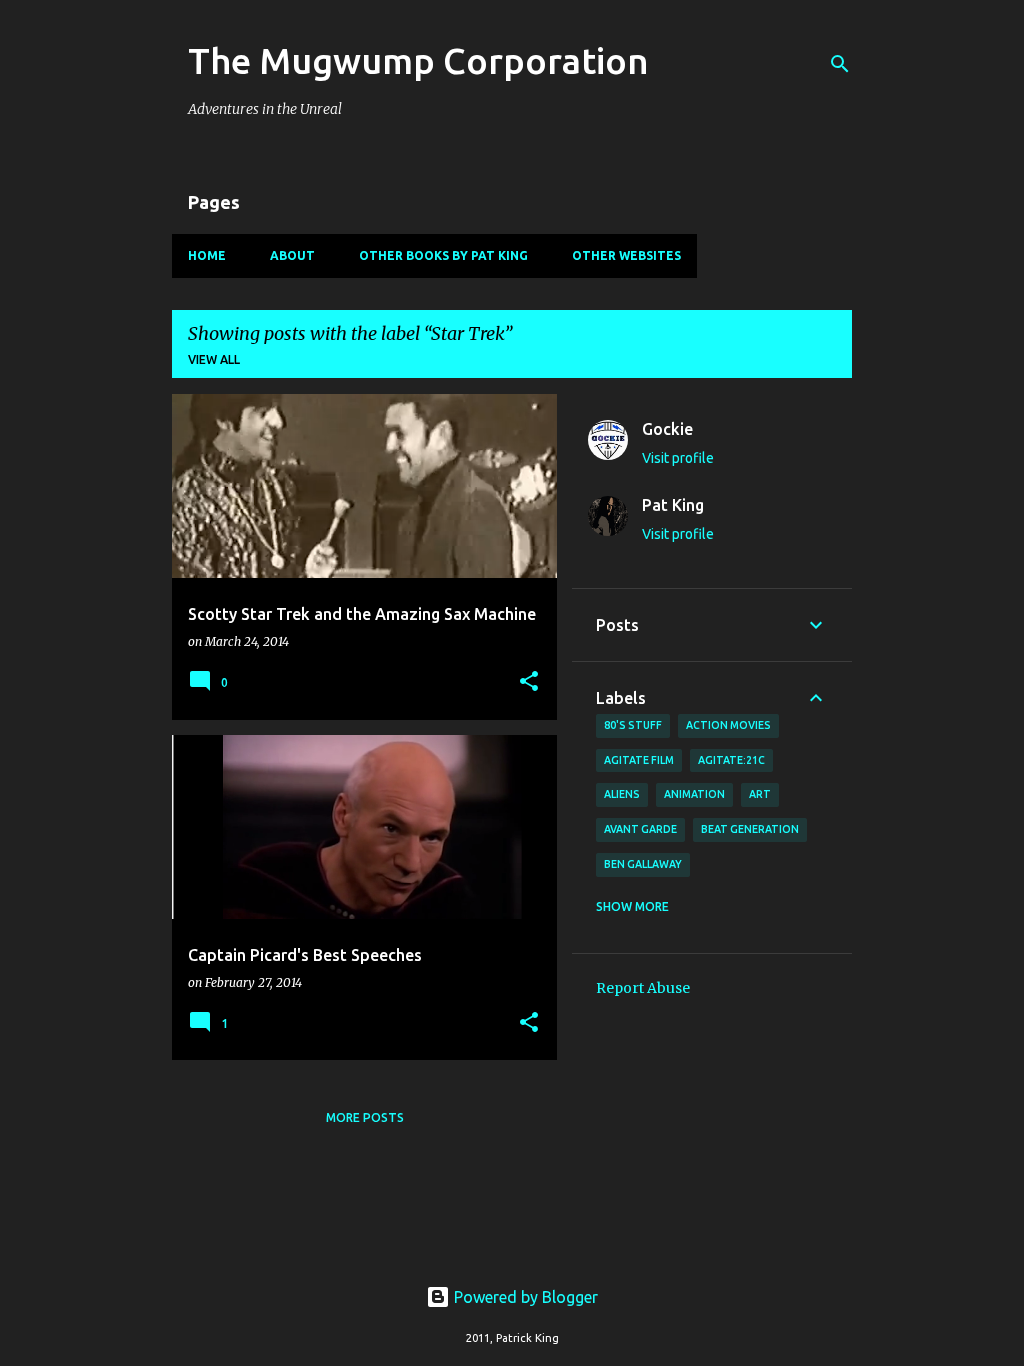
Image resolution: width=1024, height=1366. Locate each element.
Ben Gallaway (643, 864)
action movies (728, 725)
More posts (365, 1117)
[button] (529, 682)
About (292, 255)
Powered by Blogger (524, 1297)
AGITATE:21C (731, 760)
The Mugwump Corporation (418, 60)
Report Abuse (643, 988)
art (760, 794)
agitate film (639, 760)
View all (214, 359)
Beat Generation (750, 829)
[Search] (840, 64)
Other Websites (626, 255)
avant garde (640, 829)
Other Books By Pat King (443, 255)
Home (207, 255)
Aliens (622, 794)
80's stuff (633, 725)
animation (694, 794)
